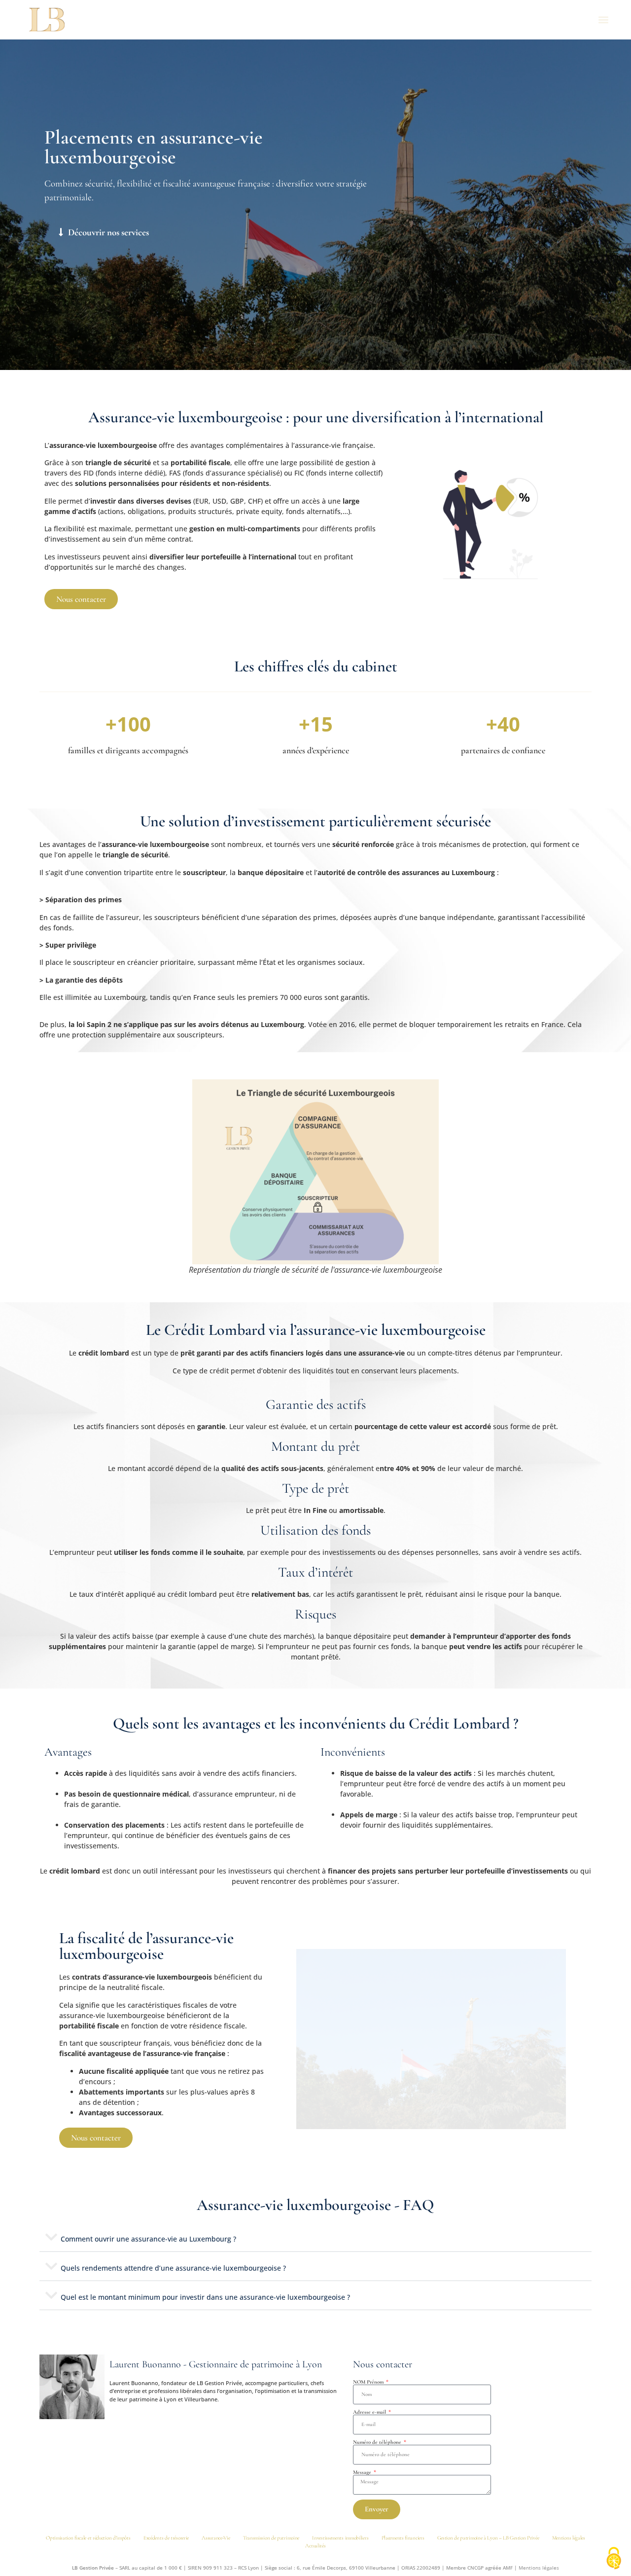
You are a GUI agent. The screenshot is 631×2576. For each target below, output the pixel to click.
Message (363, 2472)
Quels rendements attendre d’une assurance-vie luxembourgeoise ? (173, 2268)
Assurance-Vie (216, 2538)
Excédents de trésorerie (166, 2538)
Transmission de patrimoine (271, 2538)
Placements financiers (403, 2538)
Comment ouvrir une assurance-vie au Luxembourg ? (148, 2239)
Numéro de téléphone (378, 2442)
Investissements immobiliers (340, 2538)
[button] (603, 20)
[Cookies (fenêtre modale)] (614, 2559)
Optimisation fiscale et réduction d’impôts (88, 2538)
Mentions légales (569, 2538)
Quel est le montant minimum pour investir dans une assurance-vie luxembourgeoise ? (205, 2297)
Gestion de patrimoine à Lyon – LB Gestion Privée (488, 2538)
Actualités (315, 2546)
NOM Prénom (369, 2382)
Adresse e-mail (370, 2412)
